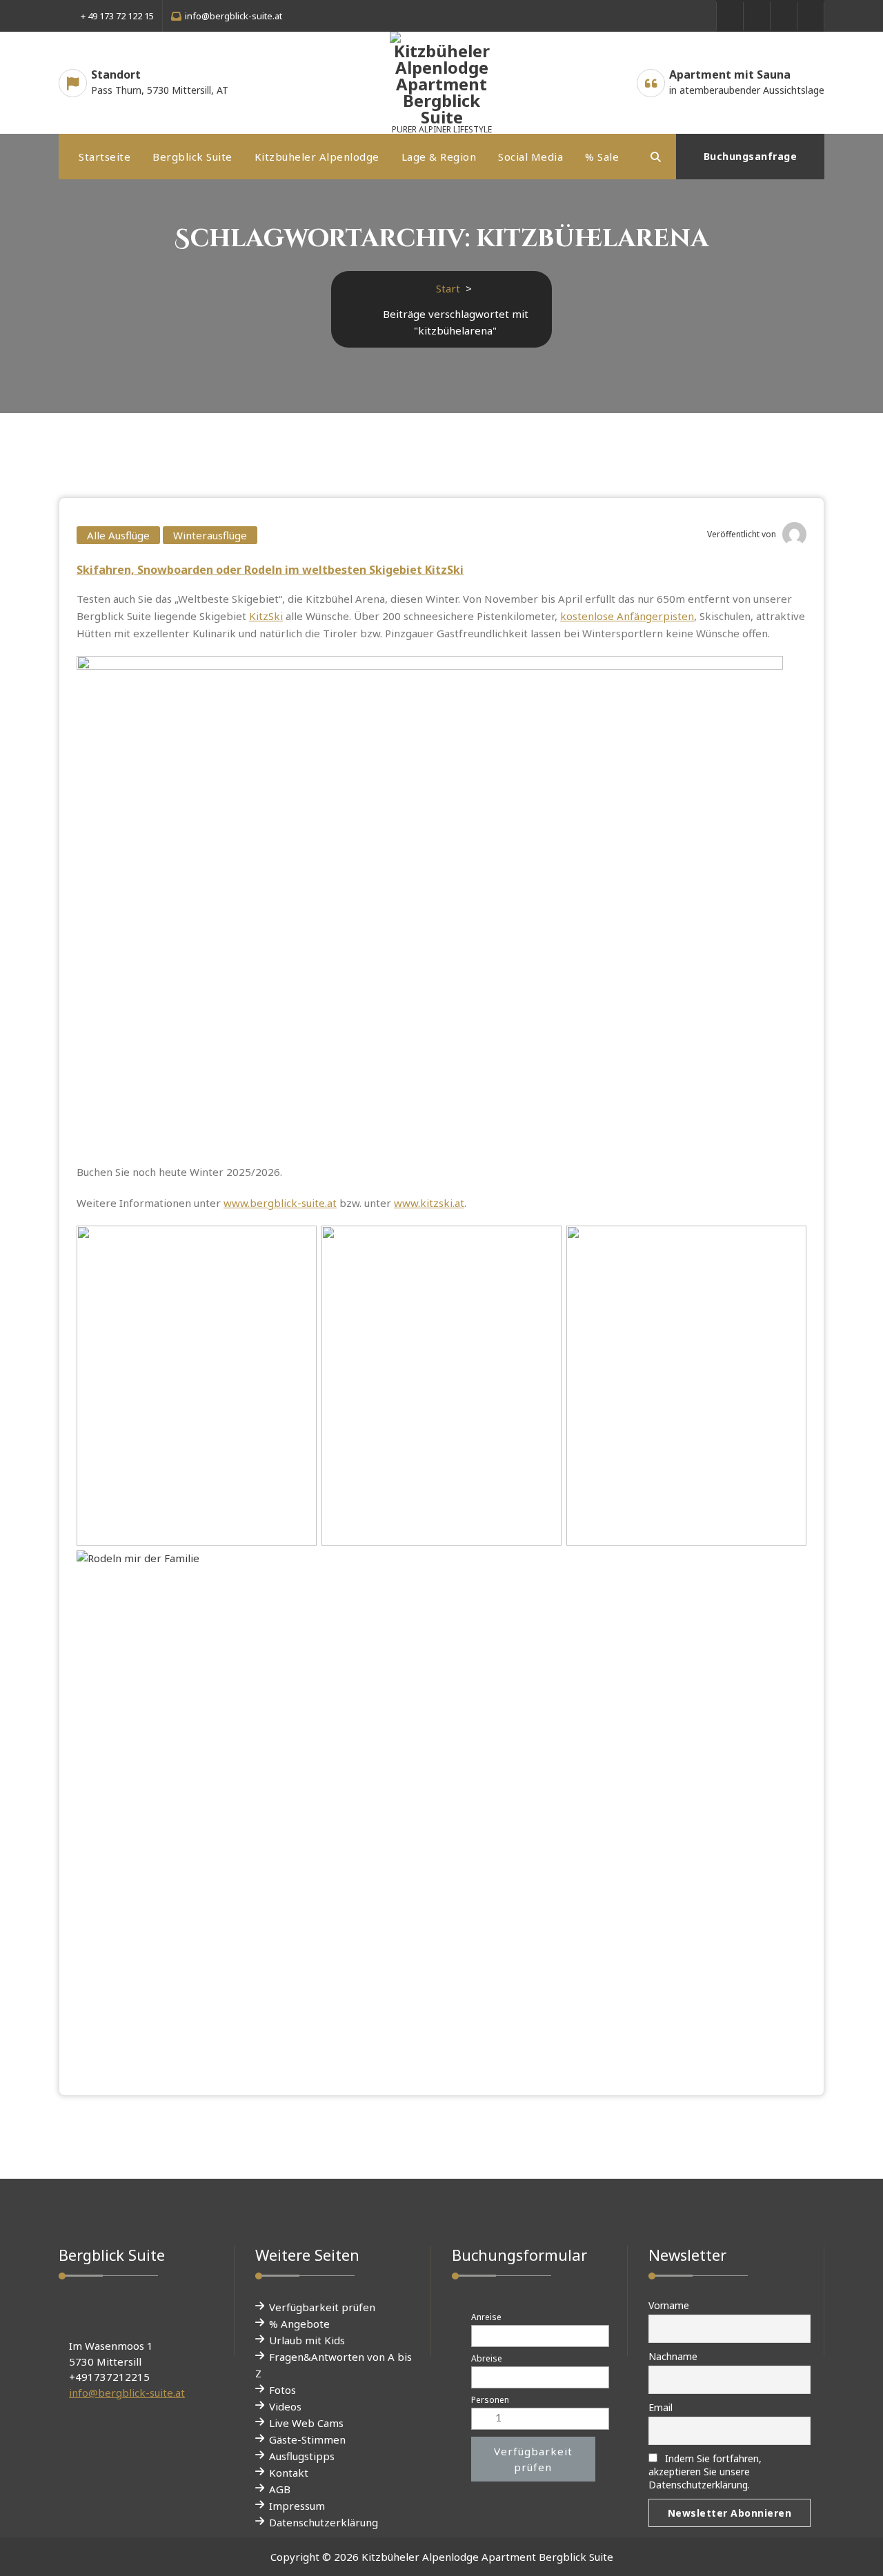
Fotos (282, 2390)
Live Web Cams (306, 2423)
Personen (490, 2400)
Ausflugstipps (302, 2456)
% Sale (602, 157)
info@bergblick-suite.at (127, 2393)
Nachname (673, 2356)
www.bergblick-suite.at (280, 1203)
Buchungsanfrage (751, 156)
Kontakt (289, 2473)
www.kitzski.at (429, 1203)
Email (661, 2407)
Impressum (297, 2506)
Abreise (487, 2358)
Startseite (105, 157)
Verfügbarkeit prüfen (322, 2307)
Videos (285, 2406)
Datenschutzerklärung (324, 2522)
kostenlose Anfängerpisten (627, 616)
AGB (280, 2489)
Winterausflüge (210, 535)
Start (448, 288)
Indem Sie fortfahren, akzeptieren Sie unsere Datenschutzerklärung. (705, 2472)
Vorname (669, 2305)
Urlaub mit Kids (307, 2340)
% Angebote (299, 2324)
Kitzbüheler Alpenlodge (317, 157)
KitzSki (266, 616)
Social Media (530, 157)
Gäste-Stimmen (307, 2439)
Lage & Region (439, 157)
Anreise (486, 2317)
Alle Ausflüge (118, 535)
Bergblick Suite (192, 157)
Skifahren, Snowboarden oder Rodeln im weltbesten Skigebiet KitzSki (270, 570)
